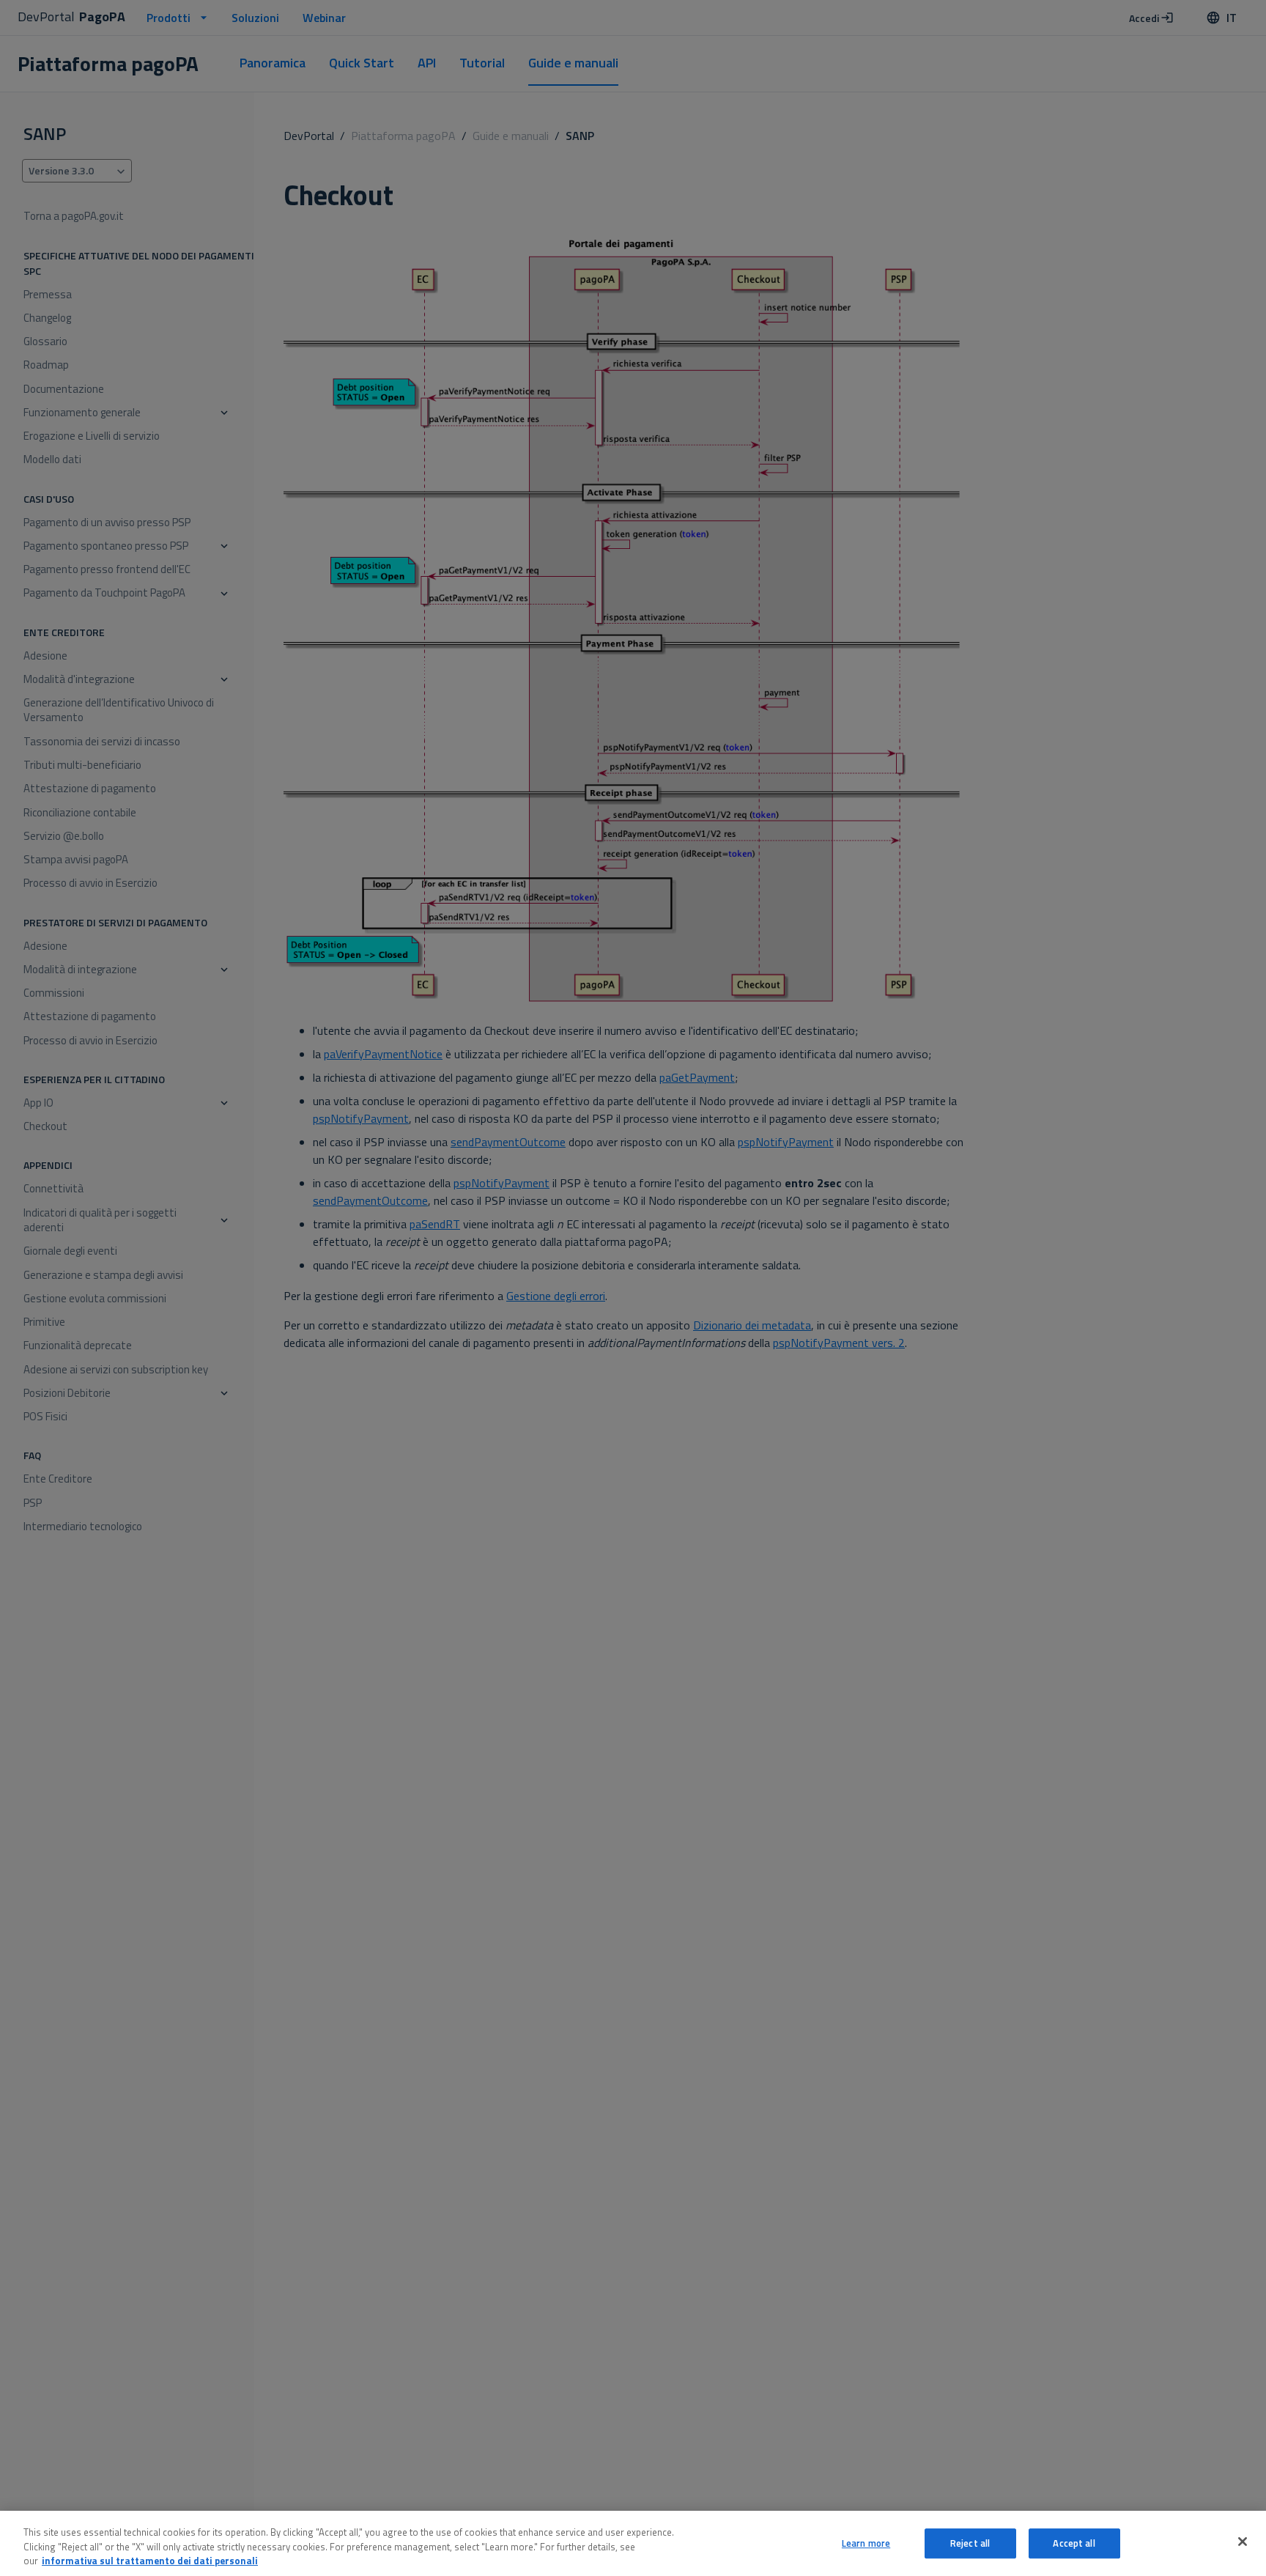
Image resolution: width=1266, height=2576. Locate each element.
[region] (633, 2543)
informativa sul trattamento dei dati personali (150, 2561)
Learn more (866, 2543)
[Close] (1243, 2542)
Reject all (970, 2543)
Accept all (1074, 2543)
